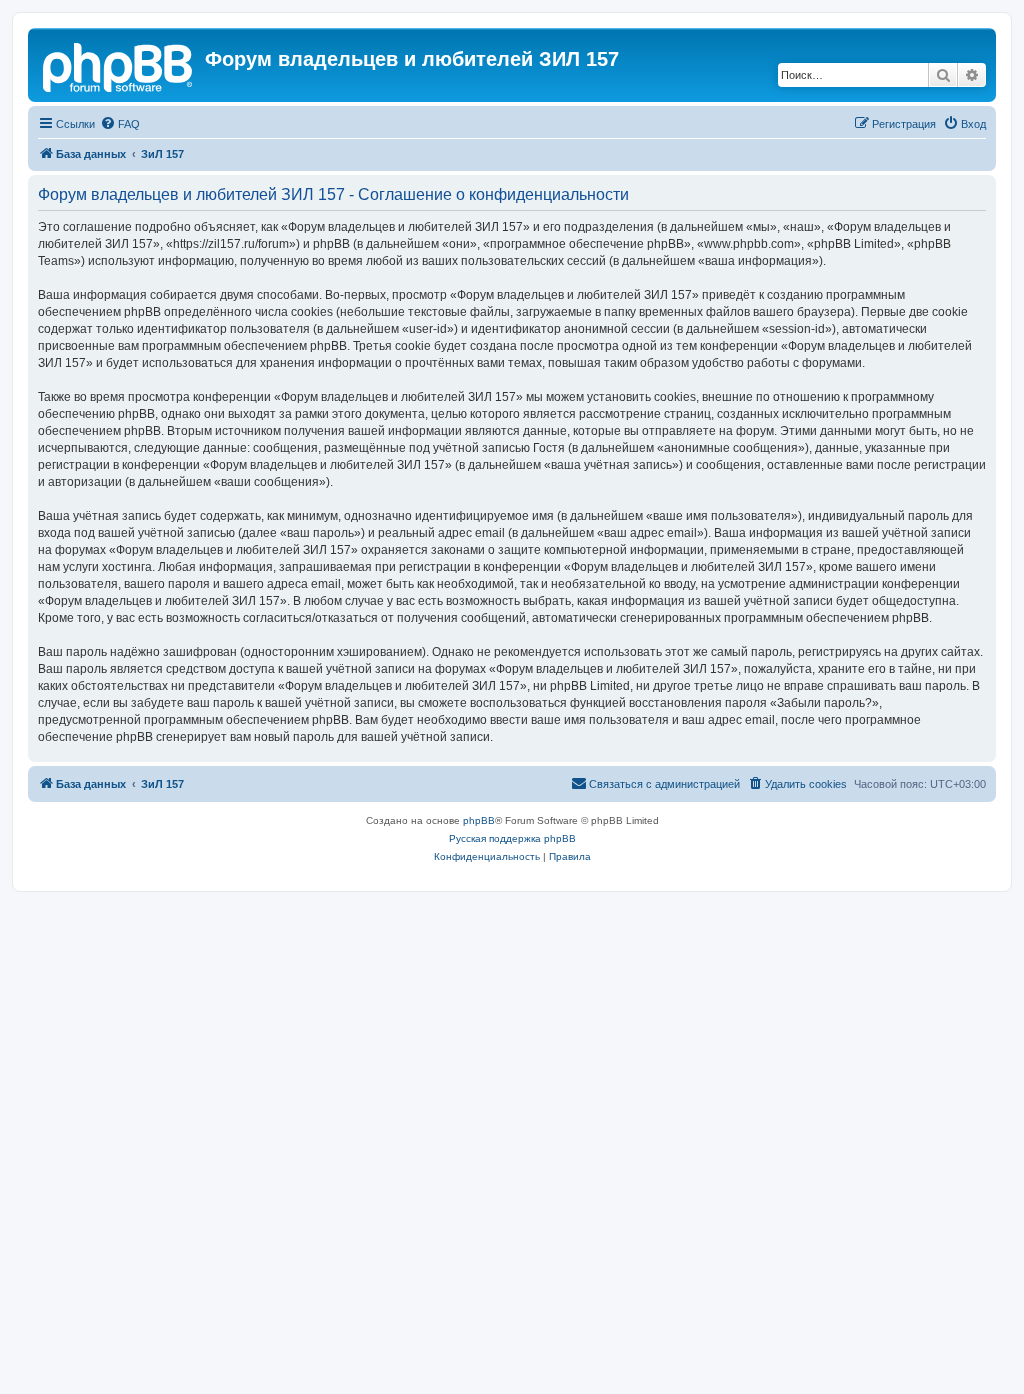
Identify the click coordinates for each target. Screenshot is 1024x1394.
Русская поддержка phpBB (512, 838)
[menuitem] (120, 124)
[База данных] (119, 65)
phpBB (479, 820)
